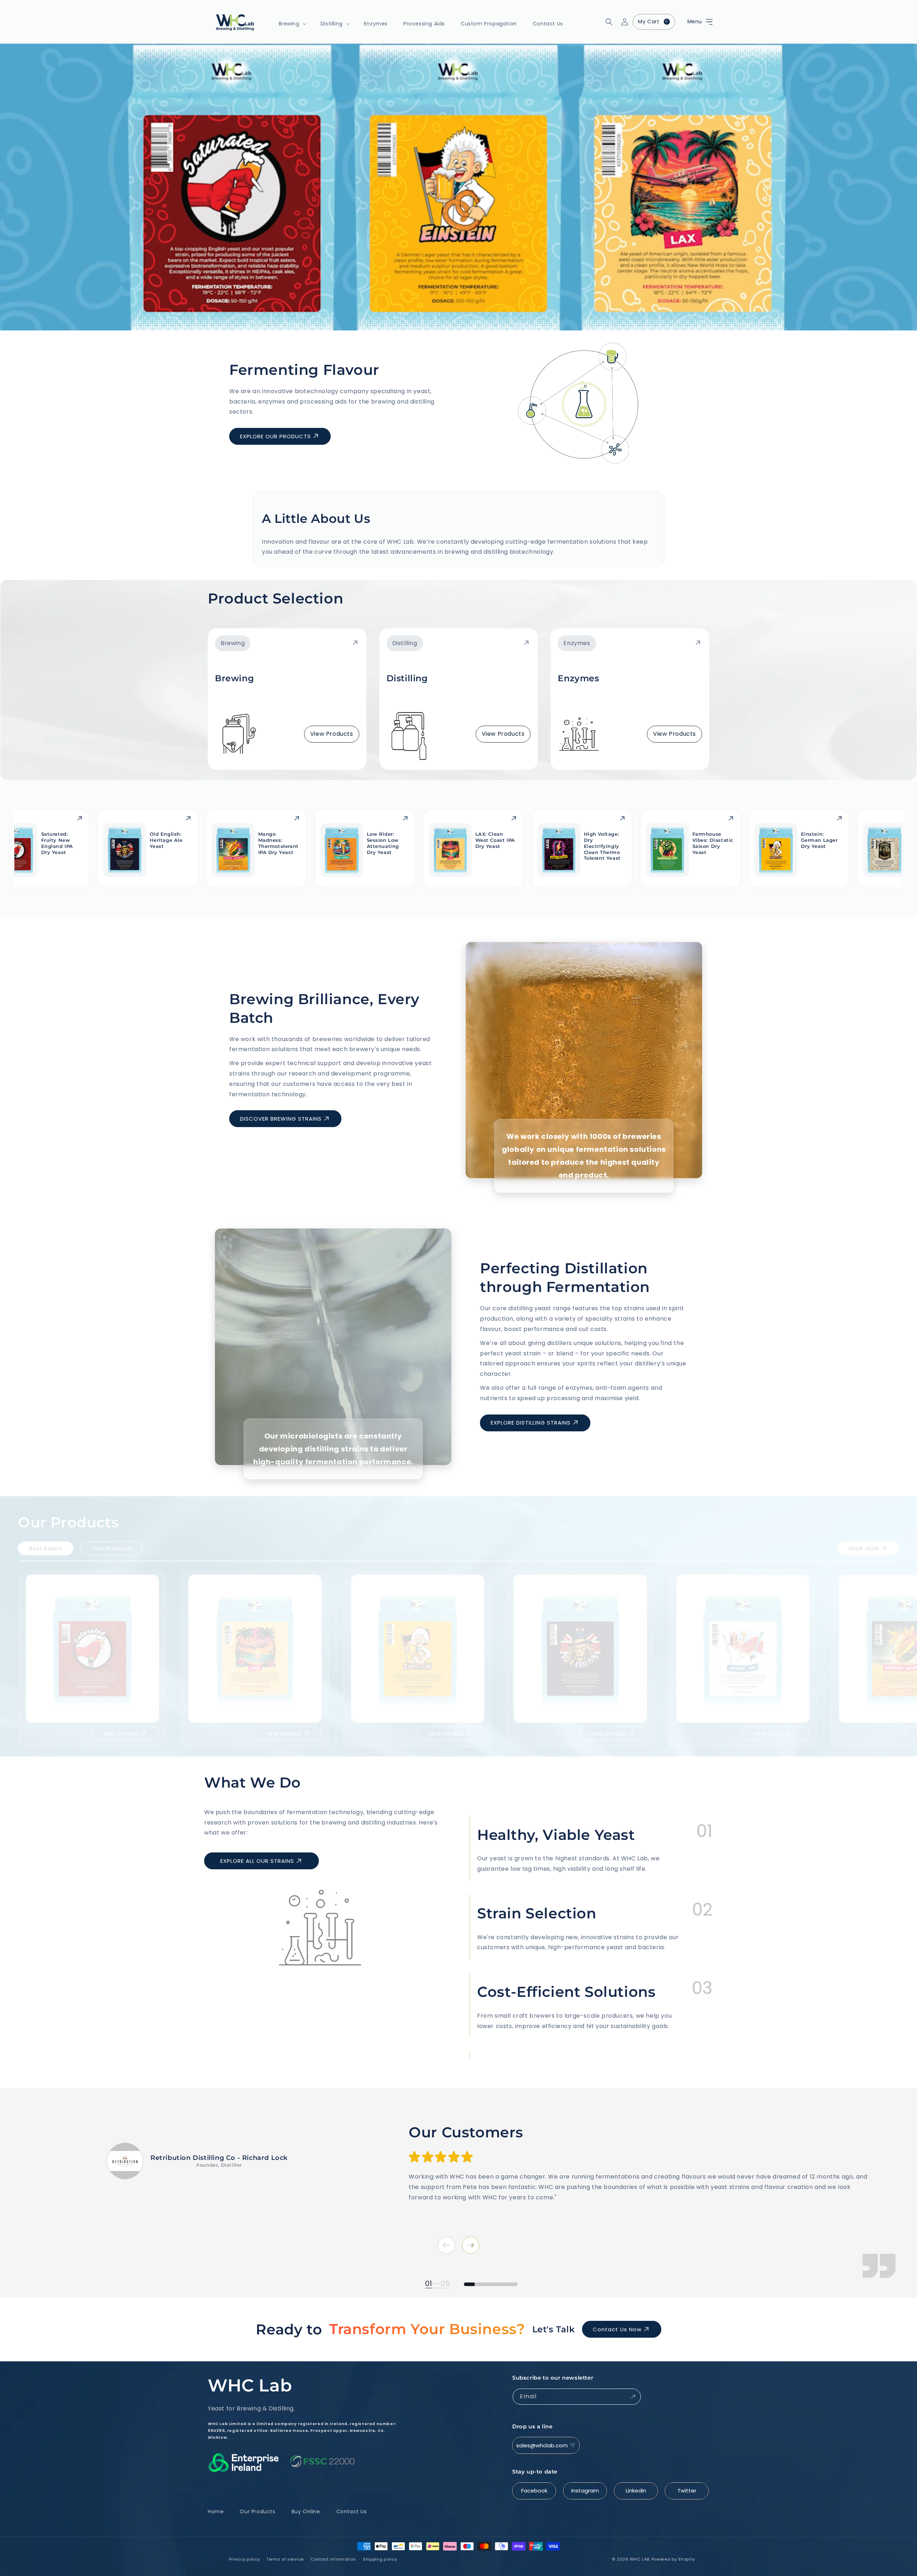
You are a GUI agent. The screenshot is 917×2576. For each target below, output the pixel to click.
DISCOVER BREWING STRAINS (281, 1119)
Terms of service (285, 2559)
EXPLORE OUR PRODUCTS (275, 436)
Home (216, 2511)
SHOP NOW (864, 1542)
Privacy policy (244, 2559)
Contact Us (352, 2511)
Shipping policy (380, 2559)
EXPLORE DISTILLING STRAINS (531, 1423)
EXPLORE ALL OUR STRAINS (257, 1861)
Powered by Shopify (673, 2559)
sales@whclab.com (542, 2445)
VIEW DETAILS (121, 1728)
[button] (689, 22)
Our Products (257, 2511)
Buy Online (306, 2511)
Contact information (333, 2559)
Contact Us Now (617, 2329)
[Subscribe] (633, 2397)
